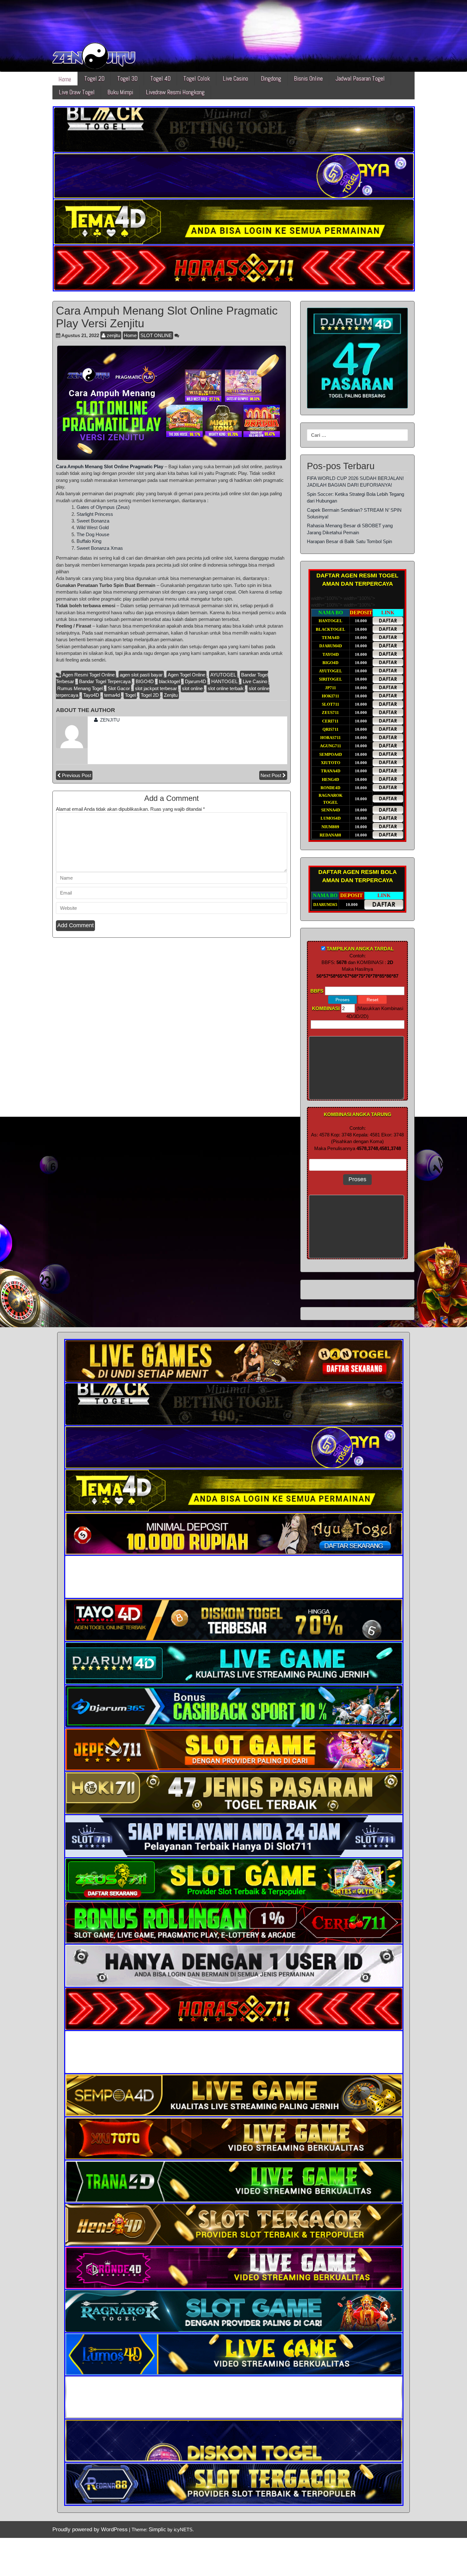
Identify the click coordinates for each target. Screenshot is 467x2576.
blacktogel (169, 681)
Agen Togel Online (186, 675)
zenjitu (113, 335)
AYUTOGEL (223, 675)
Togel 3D (127, 79)
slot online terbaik (226, 688)
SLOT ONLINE (156, 335)
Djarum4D (196, 681)
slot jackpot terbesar (156, 688)
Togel (130, 695)
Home (65, 79)
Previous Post (77, 775)
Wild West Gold (93, 527)
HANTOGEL (224, 681)
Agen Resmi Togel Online (88, 675)
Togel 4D (160, 79)
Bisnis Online (308, 79)
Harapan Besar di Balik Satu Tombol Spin (349, 541)
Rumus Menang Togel (80, 688)
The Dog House (93, 534)
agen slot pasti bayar (141, 675)
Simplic (157, 2529)
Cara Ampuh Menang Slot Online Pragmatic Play (110, 466)
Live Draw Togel (77, 92)
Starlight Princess (95, 514)
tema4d (112, 695)
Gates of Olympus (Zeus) (103, 507)
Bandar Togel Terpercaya (105, 681)
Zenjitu (171, 695)
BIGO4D (145, 681)
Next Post (271, 775)
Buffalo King (89, 541)
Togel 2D (94, 79)
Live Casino (235, 79)
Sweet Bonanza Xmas (100, 548)
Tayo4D (91, 695)
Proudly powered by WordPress (90, 2529)
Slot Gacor (119, 688)
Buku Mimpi (120, 92)
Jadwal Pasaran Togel (360, 79)
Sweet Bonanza (93, 521)
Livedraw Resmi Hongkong (175, 92)
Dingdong (271, 79)
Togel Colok (197, 79)
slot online (192, 688)
